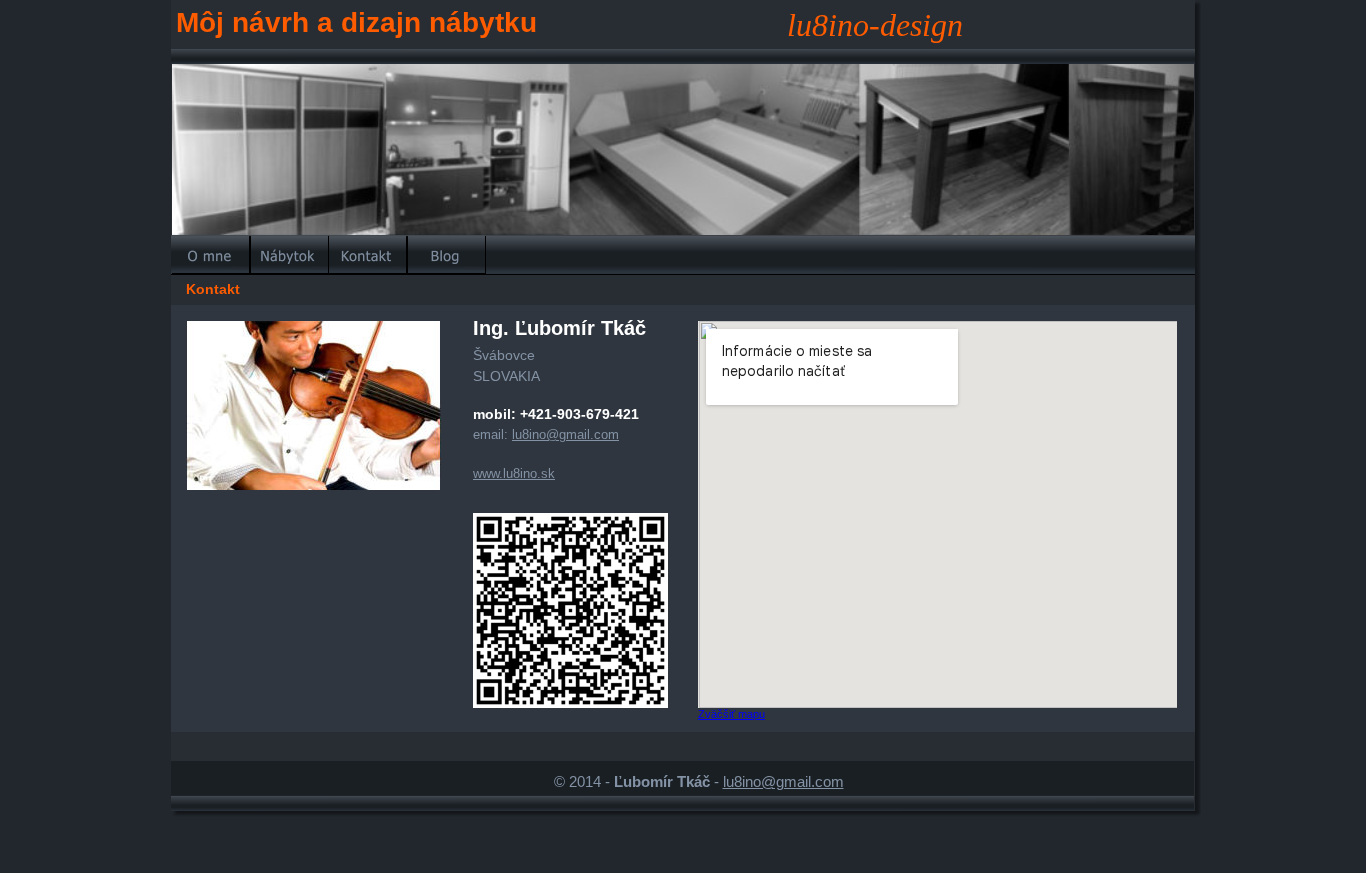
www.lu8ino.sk (514, 473)
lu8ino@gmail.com (783, 781)
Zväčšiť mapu (731, 714)
